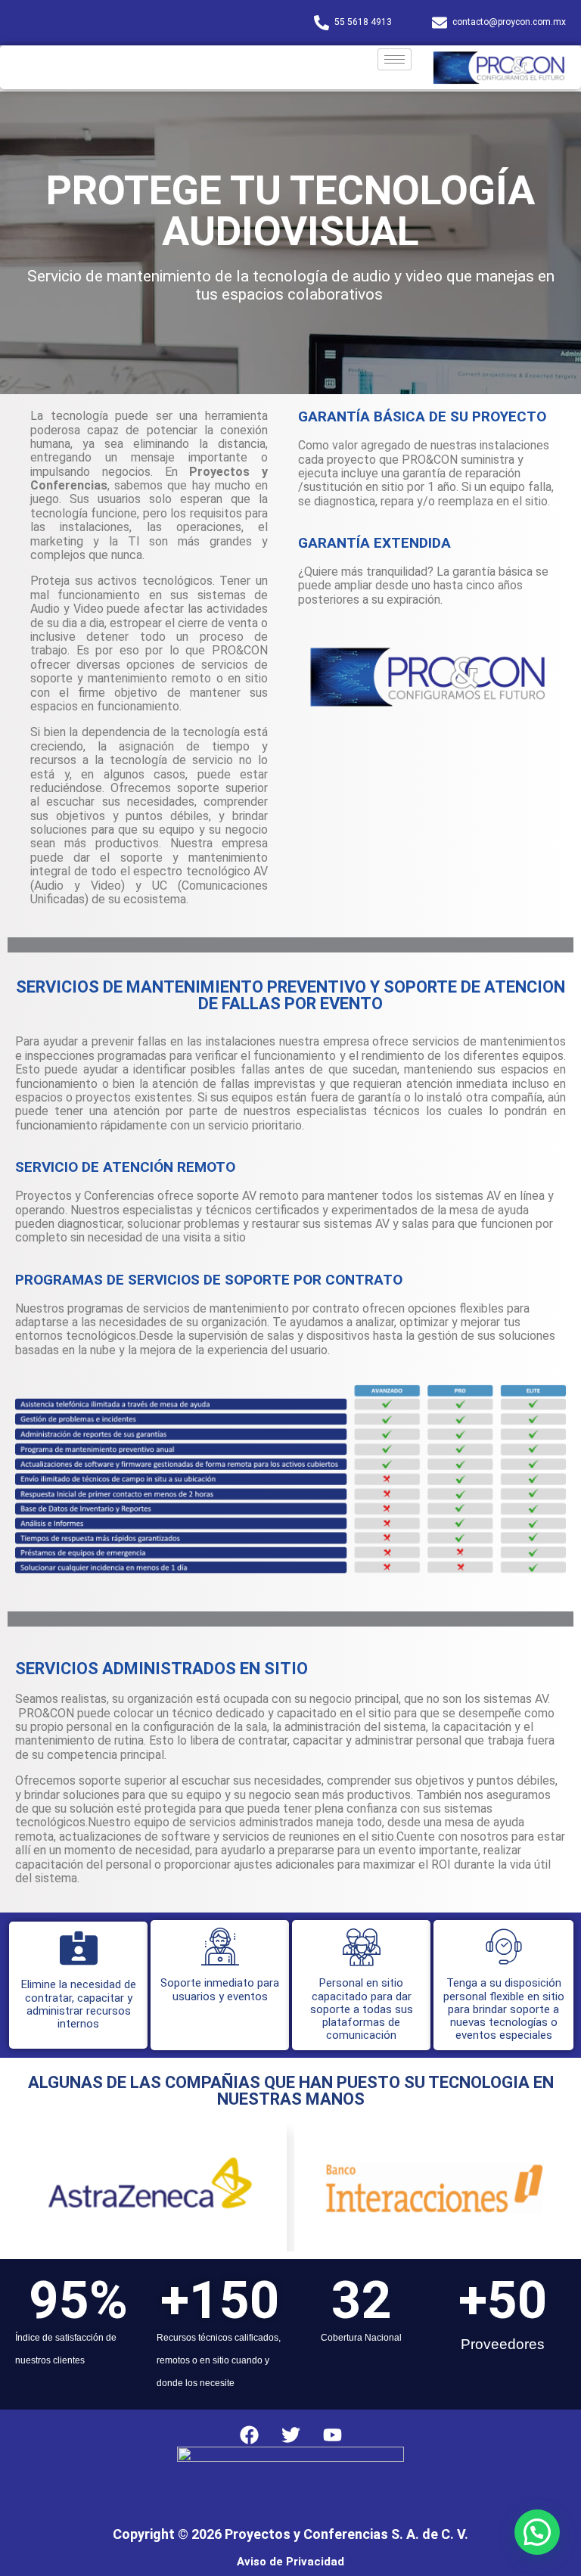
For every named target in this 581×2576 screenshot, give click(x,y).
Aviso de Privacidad (290, 2562)
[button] (537, 2532)
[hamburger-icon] (395, 59)
